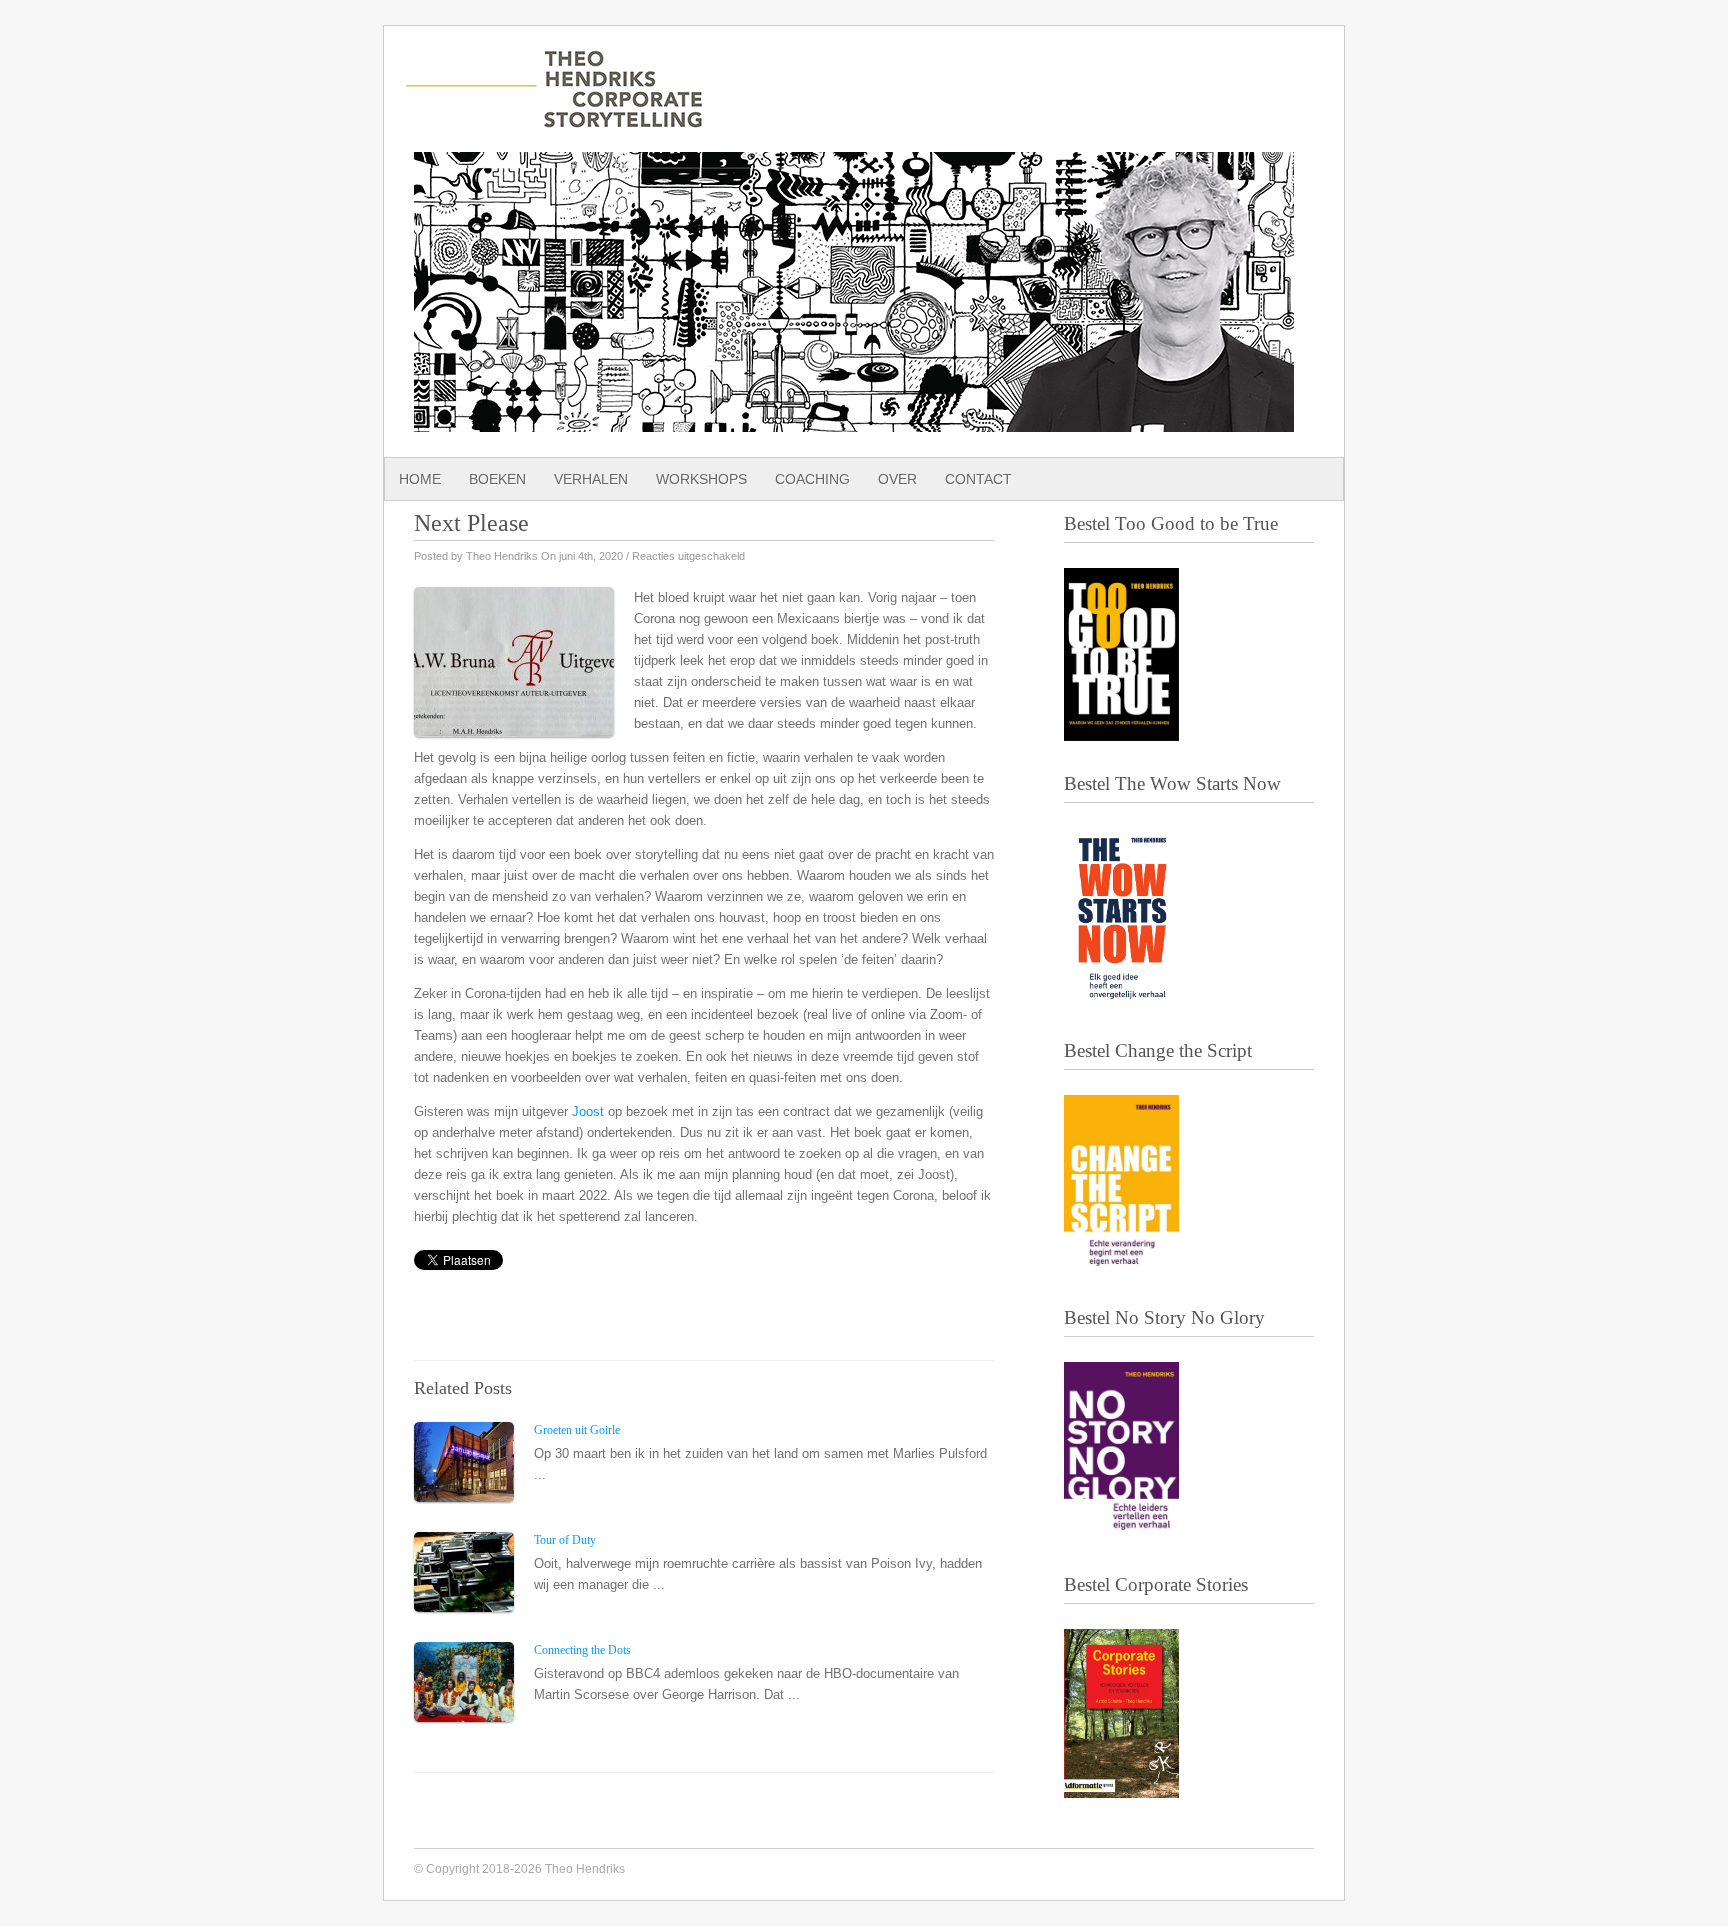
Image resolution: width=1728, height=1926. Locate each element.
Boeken (497, 479)
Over (897, 479)
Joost (588, 1111)
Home (420, 479)
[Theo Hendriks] (554, 118)
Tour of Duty (565, 1540)
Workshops (701, 479)
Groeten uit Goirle (577, 1430)
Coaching (812, 479)
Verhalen (591, 479)
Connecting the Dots (582, 1650)
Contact (978, 479)
